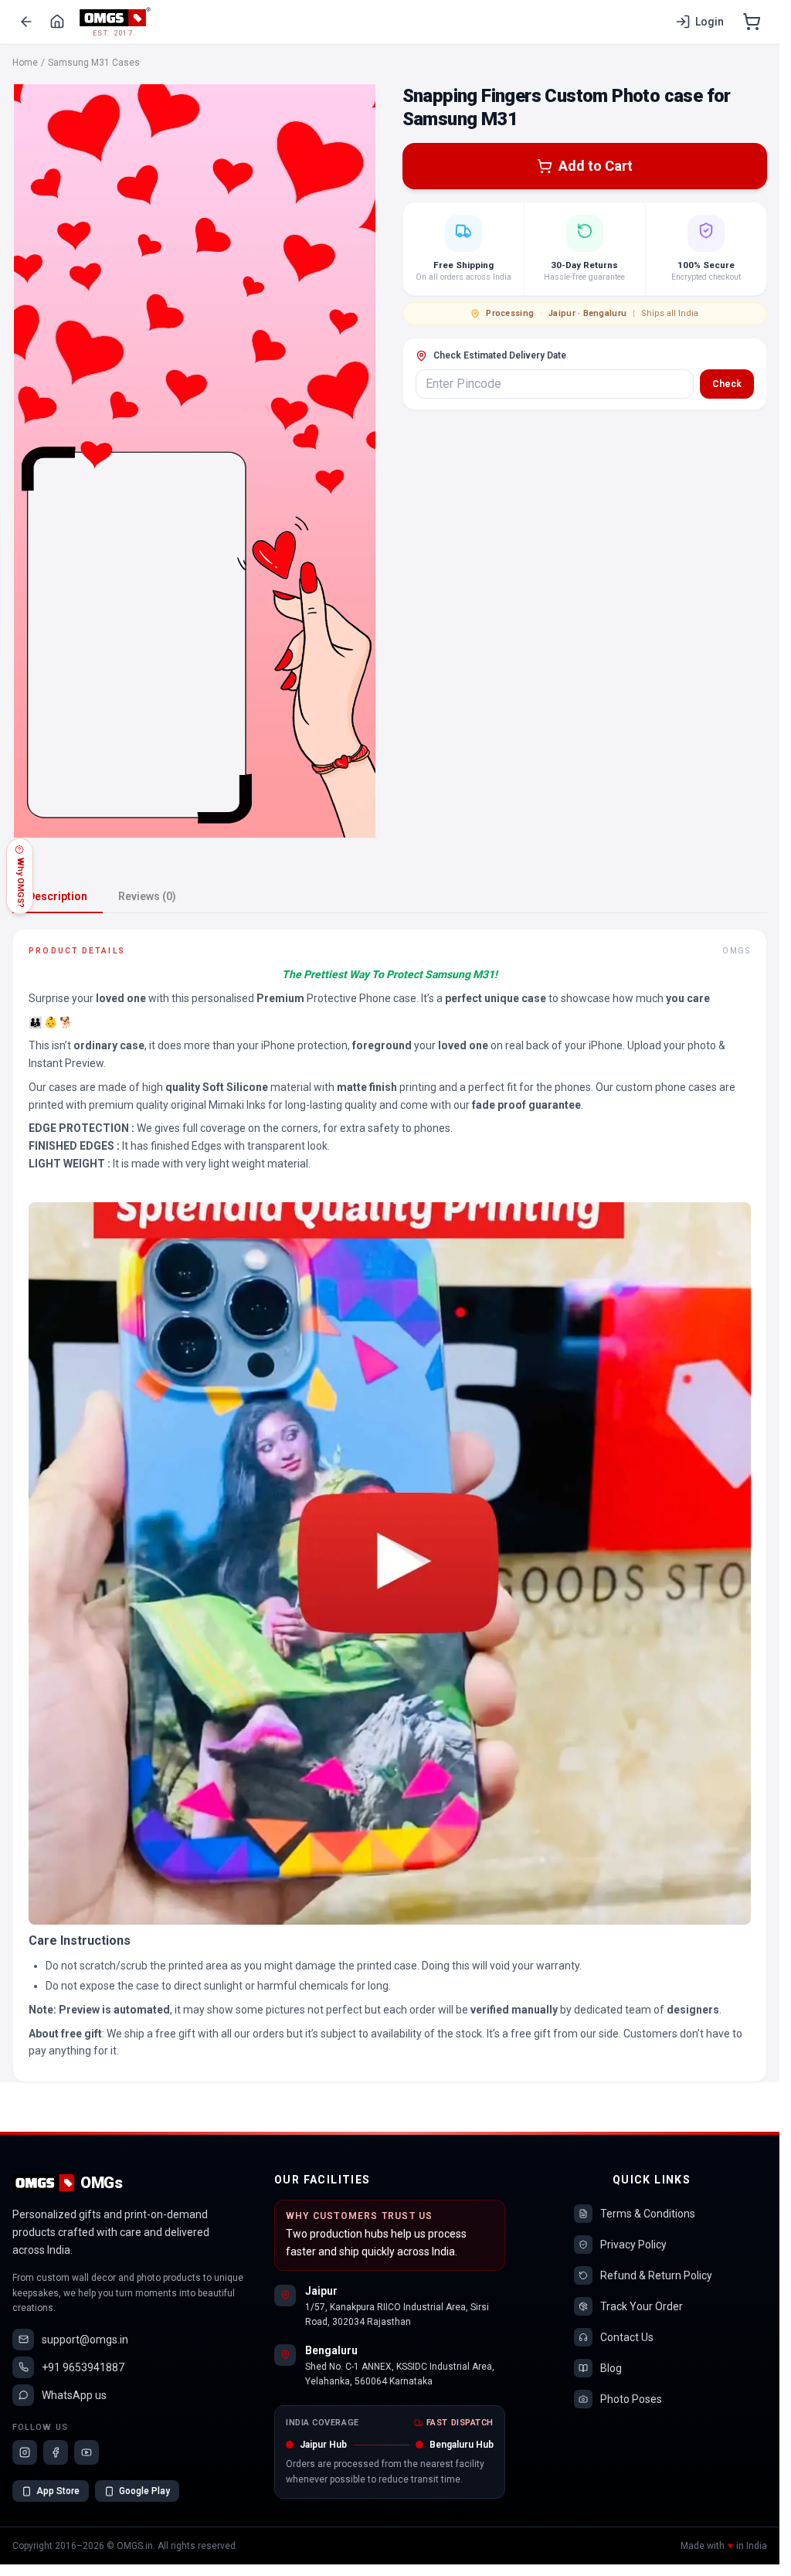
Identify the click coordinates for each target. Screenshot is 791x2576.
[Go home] (57, 22)
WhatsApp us (74, 2395)
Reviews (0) (147, 896)
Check (727, 384)
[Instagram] (25, 2452)
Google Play (144, 2491)
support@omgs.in (85, 2340)
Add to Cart (596, 166)
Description (58, 896)
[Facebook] (56, 2452)
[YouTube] (87, 2452)
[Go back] (26, 22)
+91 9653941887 (83, 2367)
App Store (58, 2491)
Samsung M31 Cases (94, 63)
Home (25, 63)
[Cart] (752, 22)
